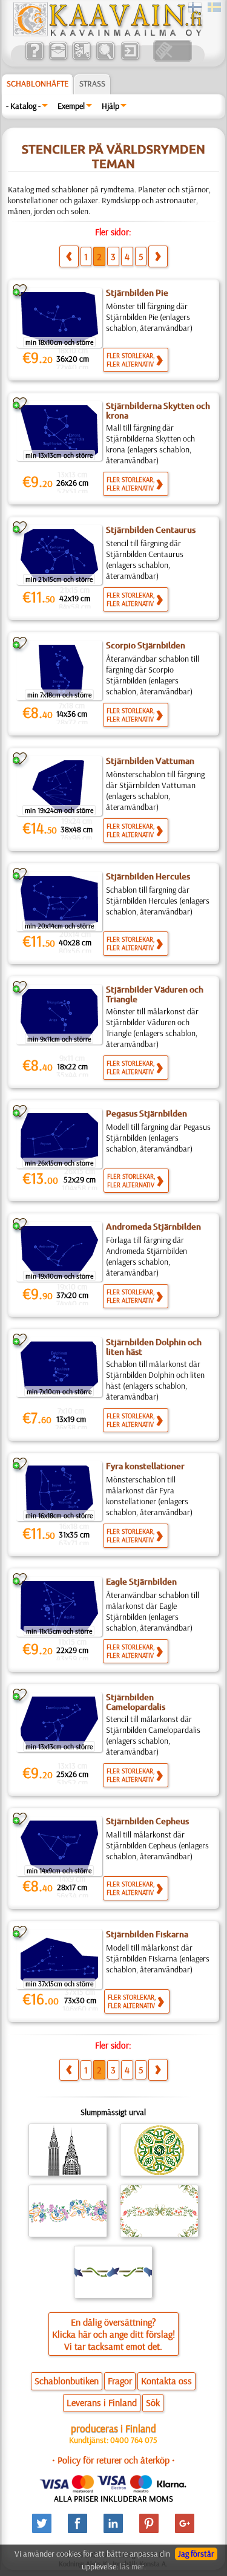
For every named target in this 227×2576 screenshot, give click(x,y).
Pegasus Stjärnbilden (146, 1114)
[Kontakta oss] (58, 59)
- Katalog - (23, 106)
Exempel (71, 106)
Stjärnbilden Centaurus (151, 530)
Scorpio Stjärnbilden (146, 645)
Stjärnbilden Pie (137, 293)
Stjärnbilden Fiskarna (147, 1934)
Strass (92, 83)
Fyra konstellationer (145, 1466)
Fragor (120, 2381)
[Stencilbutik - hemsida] (107, 33)
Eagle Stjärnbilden (141, 1582)
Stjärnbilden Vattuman (150, 761)
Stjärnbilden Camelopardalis (136, 1702)
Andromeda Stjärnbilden (153, 1227)
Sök (153, 2402)
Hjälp (110, 106)
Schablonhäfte (38, 83)
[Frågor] (34, 59)
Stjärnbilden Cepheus (147, 1821)
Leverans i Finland (102, 2402)
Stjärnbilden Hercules (148, 876)
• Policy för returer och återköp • (113, 2460)
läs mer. (133, 2566)
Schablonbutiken (67, 2381)
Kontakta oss (166, 2381)
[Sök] (105, 59)
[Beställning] (81, 59)
